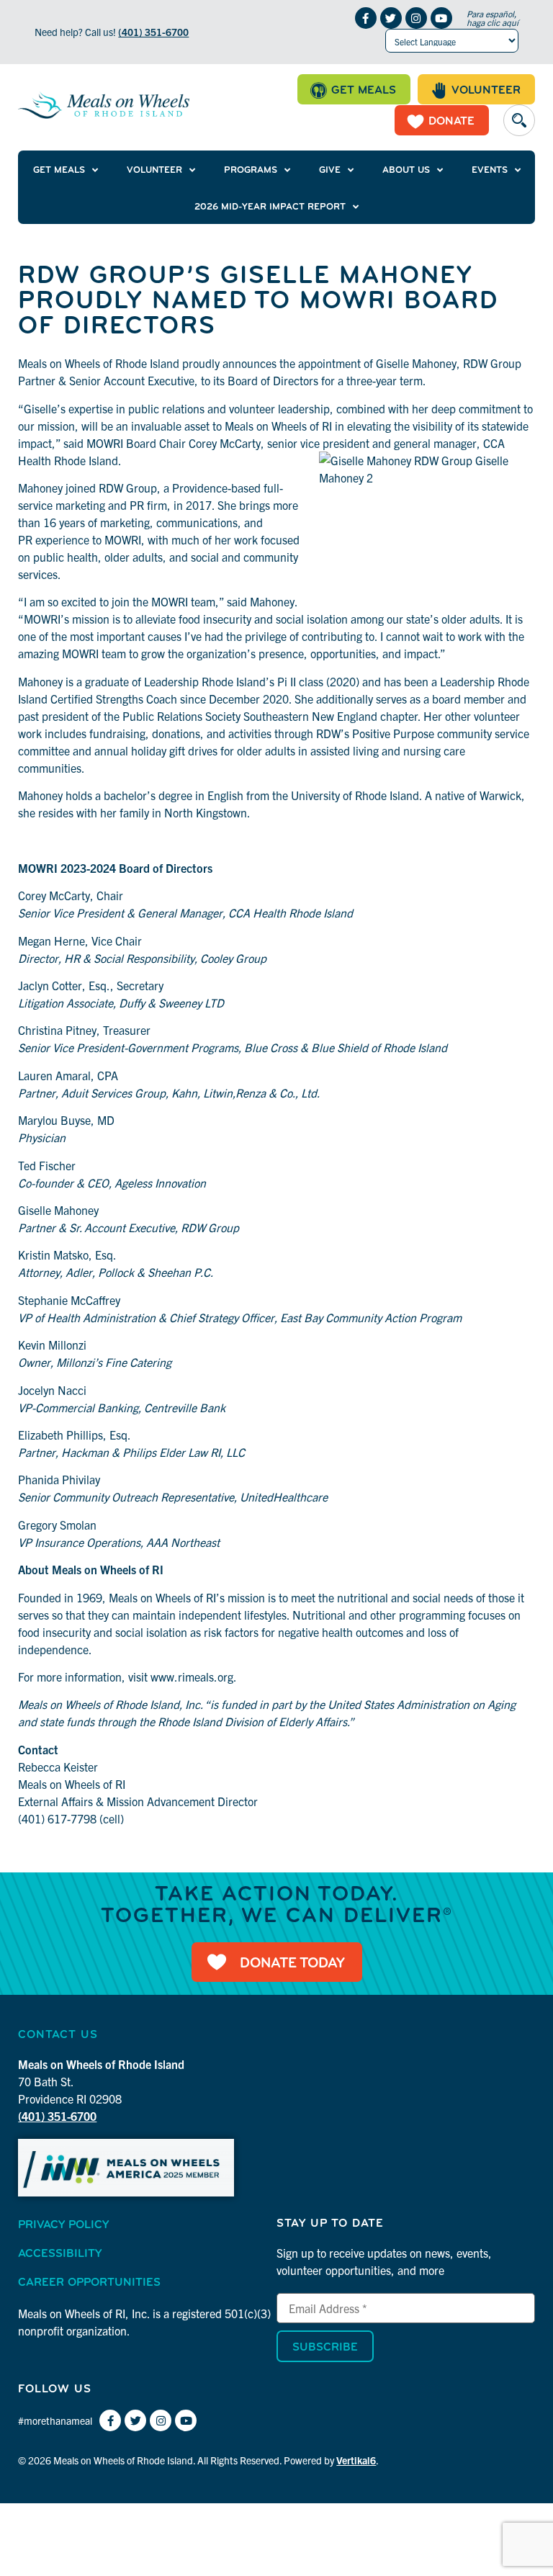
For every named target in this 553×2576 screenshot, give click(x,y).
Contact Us (58, 2035)
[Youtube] (441, 18)
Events (490, 170)
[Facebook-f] (366, 18)
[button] (519, 120)
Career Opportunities (89, 2283)
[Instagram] (416, 18)
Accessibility (60, 2254)
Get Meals (59, 170)
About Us (406, 170)
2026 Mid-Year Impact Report (270, 207)
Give (330, 170)
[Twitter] (391, 18)
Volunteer (154, 170)
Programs (251, 170)
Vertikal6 (356, 2460)
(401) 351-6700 (153, 32)
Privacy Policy (63, 2225)
